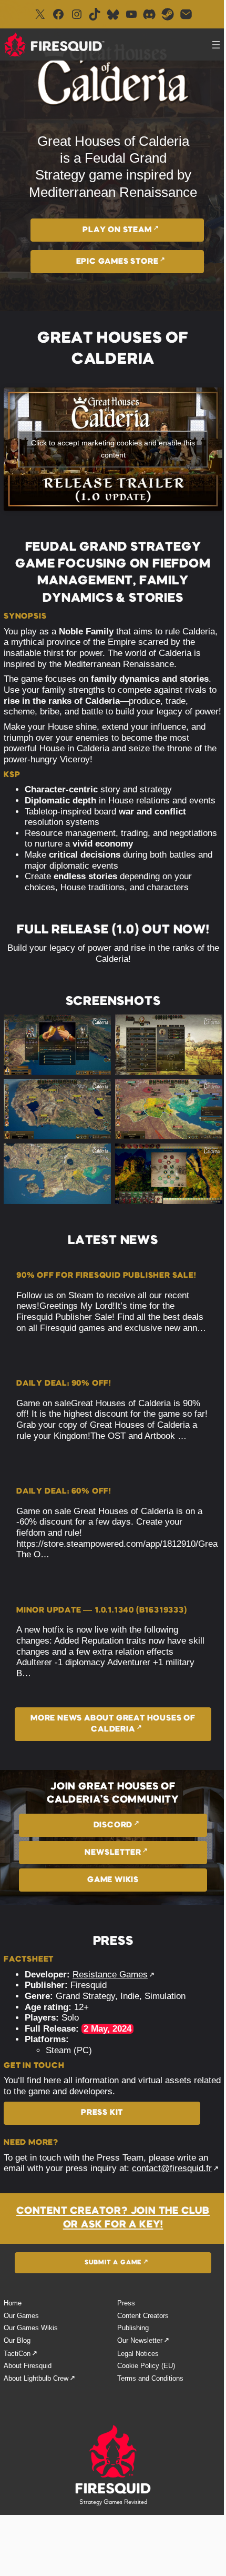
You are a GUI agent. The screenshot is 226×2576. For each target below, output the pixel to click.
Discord (113, 1825)
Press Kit (102, 2113)
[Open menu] (216, 45)
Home (13, 2303)
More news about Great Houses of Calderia (113, 1724)
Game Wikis (113, 1880)
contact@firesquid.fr (172, 2168)
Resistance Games (110, 1975)
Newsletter (113, 1853)
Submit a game (113, 2263)
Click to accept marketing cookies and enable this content (113, 449)
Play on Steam (117, 230)
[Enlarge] (97, 1028)
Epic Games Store (117, 262)
